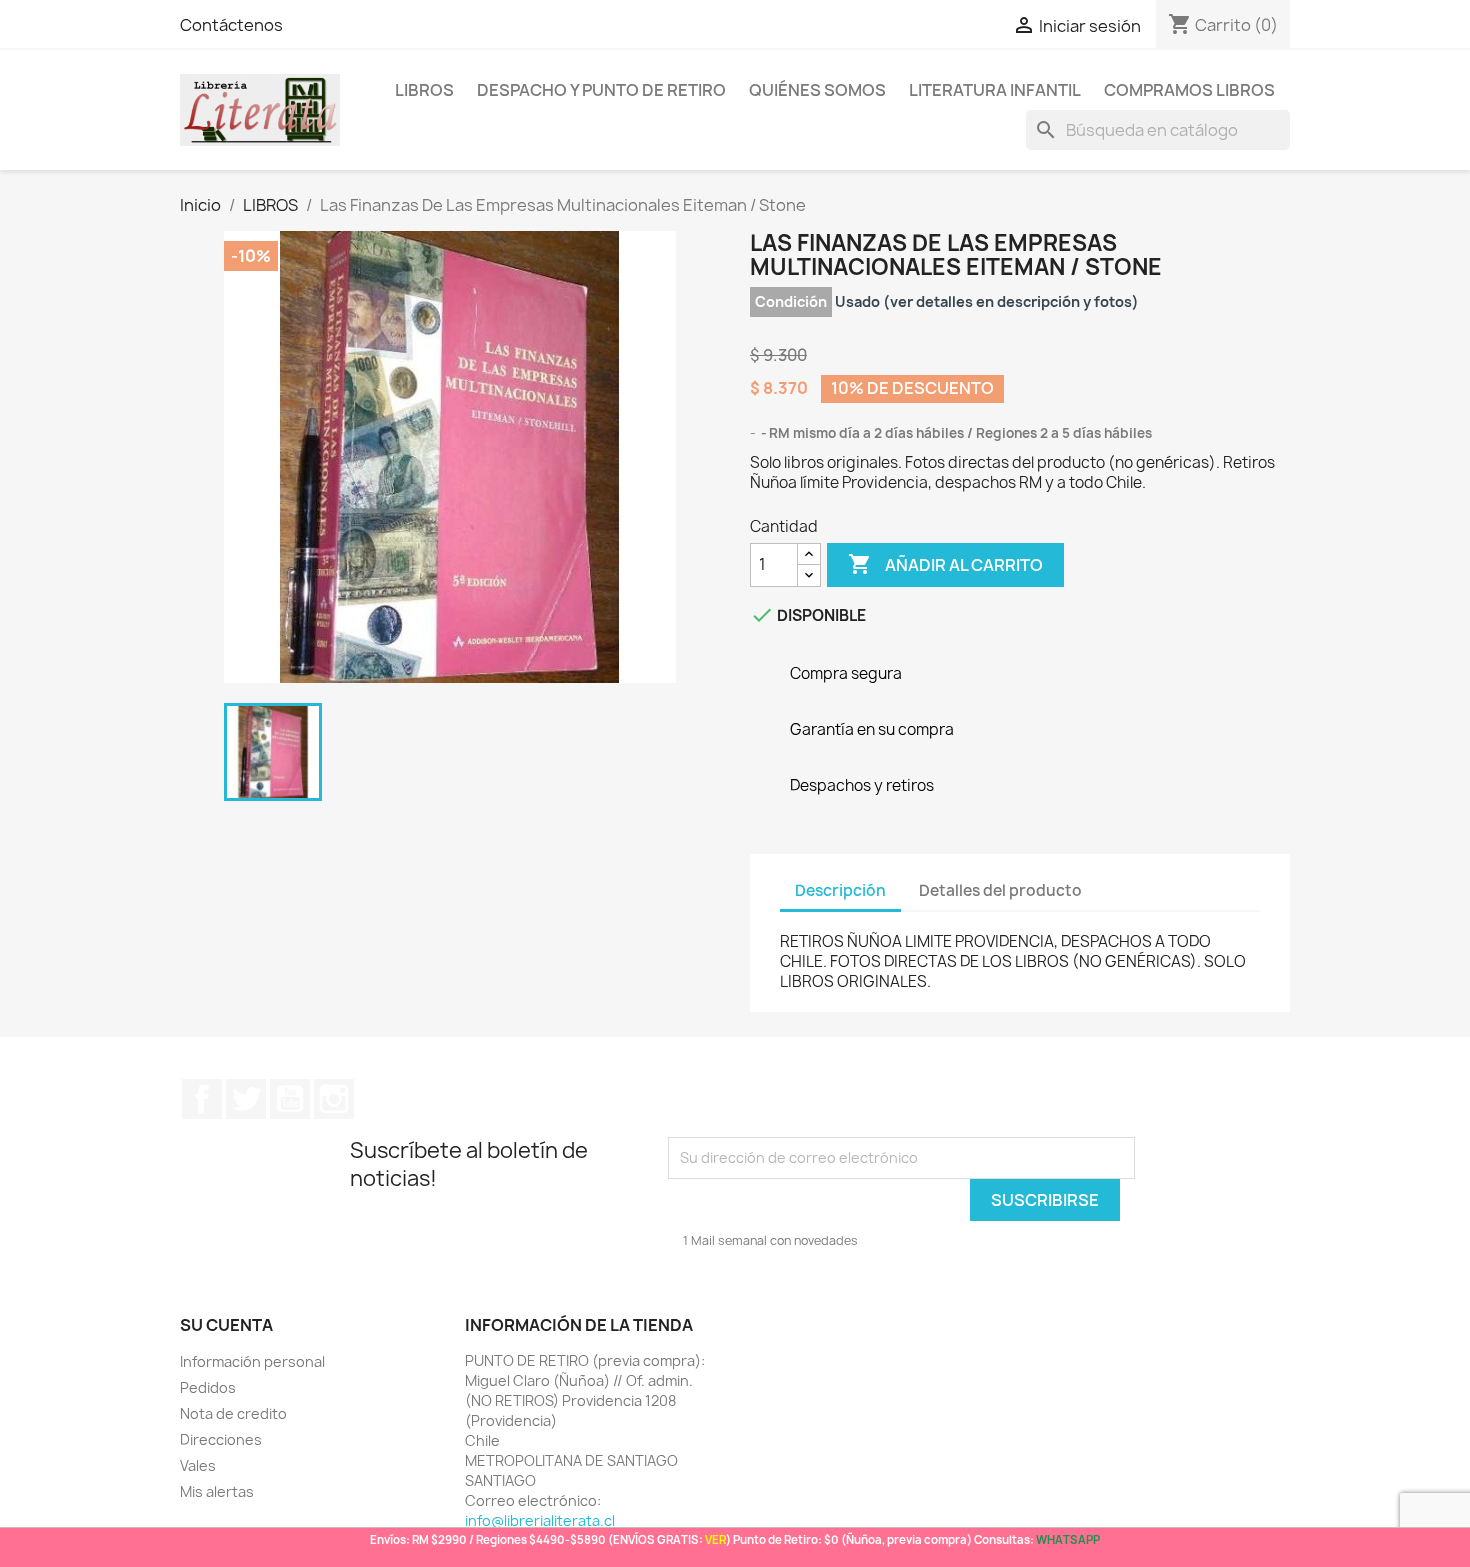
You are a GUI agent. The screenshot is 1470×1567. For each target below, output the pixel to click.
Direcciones (221, 1439)
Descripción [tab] (840, 890)
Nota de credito (233, 1413)
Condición (791, 301)
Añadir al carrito (945, 564)
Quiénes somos (817, 90)
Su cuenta (226, 1325)
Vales (198, 1465)
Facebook (202, 1099)
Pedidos (208, 1387)
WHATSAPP (1068, 1539)
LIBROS (424, 90)
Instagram (334, 1099)
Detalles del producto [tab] (1000, 890)
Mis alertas (217, 1491)
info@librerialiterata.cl (540, 1520)
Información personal (252, 1361)
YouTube (290, 1099)
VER (715, 1539)
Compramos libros (1189, 90)
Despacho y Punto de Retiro (601, 90)
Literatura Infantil (995, 90)
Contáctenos (231, 25)
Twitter (246, 1099)
